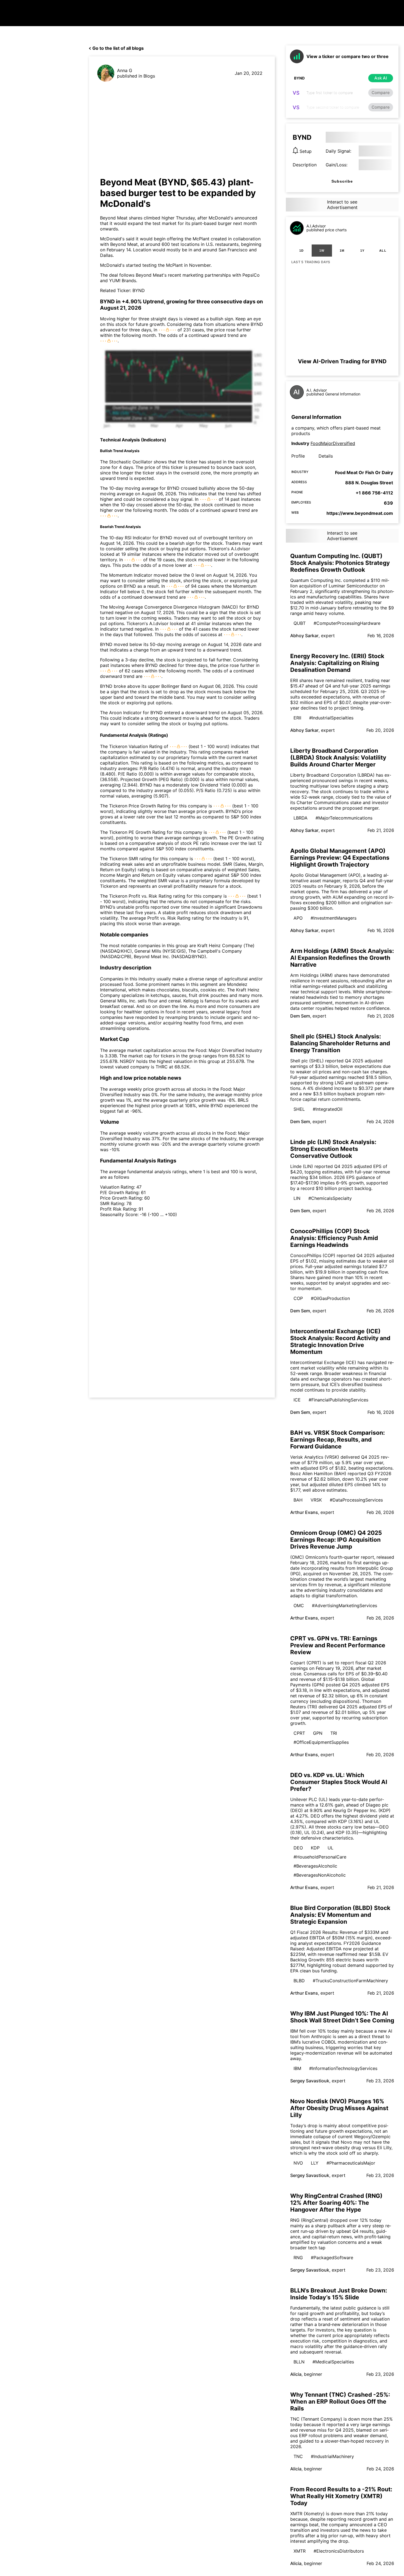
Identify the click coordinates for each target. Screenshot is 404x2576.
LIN (297, 1198)
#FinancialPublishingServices (338, 1400)
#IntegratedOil (328, 1109)
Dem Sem (300, 1016)
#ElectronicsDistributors (339, 2551)
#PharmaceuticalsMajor (351, 2163)
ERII (297, 718)
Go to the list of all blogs (118, 48)
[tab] (301, 251)
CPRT (299, 1733)
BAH (298, 1500)
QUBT (300, 623)
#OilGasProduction (330, 1298)
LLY (315, 2163)
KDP (315, 1848)
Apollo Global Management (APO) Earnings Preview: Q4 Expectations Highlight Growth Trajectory (340, 858)
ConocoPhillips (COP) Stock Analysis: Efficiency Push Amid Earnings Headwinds (334, 1238)
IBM (297, 2068)
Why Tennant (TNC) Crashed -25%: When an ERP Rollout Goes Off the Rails (340, 2402)
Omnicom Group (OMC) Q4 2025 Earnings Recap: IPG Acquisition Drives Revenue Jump (336, 1540)
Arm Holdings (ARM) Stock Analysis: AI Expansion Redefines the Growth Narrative (342, 958)
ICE (297, 1400)
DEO (298, 1848)
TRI (334, 1733)
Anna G (125, 70)
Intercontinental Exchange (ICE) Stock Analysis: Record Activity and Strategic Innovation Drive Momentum (340, 1341)
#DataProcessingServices (356, 1500)
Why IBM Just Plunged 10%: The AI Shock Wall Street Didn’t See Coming (342, 2017)
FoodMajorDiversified (333, 443)
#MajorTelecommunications (344, 818)
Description (305, 165)
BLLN (299, 2362)
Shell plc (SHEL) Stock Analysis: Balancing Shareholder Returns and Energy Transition (340, 1043)
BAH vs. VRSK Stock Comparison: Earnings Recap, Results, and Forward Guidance (337, 1440)
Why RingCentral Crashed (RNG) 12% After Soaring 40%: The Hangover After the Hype (336, 2203)
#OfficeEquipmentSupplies (321, 1742)
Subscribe (342, 181)
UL (330, 1848)
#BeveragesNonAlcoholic (320, 1875)
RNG (298, 2258)
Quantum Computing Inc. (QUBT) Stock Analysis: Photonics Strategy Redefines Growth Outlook (340, 563)
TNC (298, 2456)
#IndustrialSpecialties (331, 718)
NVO (298, 2163)
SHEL (299, 1109)
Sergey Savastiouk (310, 2081)
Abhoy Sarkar (304, 636)
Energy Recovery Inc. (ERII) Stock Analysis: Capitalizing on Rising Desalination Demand (337, 663)
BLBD (299, 1981)
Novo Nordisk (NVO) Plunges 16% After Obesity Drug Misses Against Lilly (339, 2108)
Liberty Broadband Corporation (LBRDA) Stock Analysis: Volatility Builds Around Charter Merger (338, 758)
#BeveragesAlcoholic (315, 1866)
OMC (299, 1605)
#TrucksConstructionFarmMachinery (350, 1981)
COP (298, 1298)
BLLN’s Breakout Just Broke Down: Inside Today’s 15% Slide (339, 2294)
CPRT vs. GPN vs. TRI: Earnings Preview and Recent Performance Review (338, 1645)
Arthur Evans (304, 1512)
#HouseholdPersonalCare (320, 1857)
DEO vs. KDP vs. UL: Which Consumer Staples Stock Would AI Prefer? (339, 1782)
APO (298, 918)
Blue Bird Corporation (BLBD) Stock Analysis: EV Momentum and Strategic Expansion (340, 1915)
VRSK (316, 1500)
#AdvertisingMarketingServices (344, 1605)
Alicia (296, 2374)
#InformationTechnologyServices (343, 2068)
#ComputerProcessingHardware (347, 623)
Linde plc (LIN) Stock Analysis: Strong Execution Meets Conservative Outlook (333, 1149)
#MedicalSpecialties (333, 2362)
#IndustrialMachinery (332, 2456)
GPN (318, 1733)
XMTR (300, 2551)
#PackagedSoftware (332, 2258)
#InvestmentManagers (334, 918)
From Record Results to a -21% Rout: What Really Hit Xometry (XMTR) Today (341, 2496)
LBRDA (301, 818)
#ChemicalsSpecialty (330, 1198)
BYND (139, 290)
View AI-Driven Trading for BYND (342, 361)
